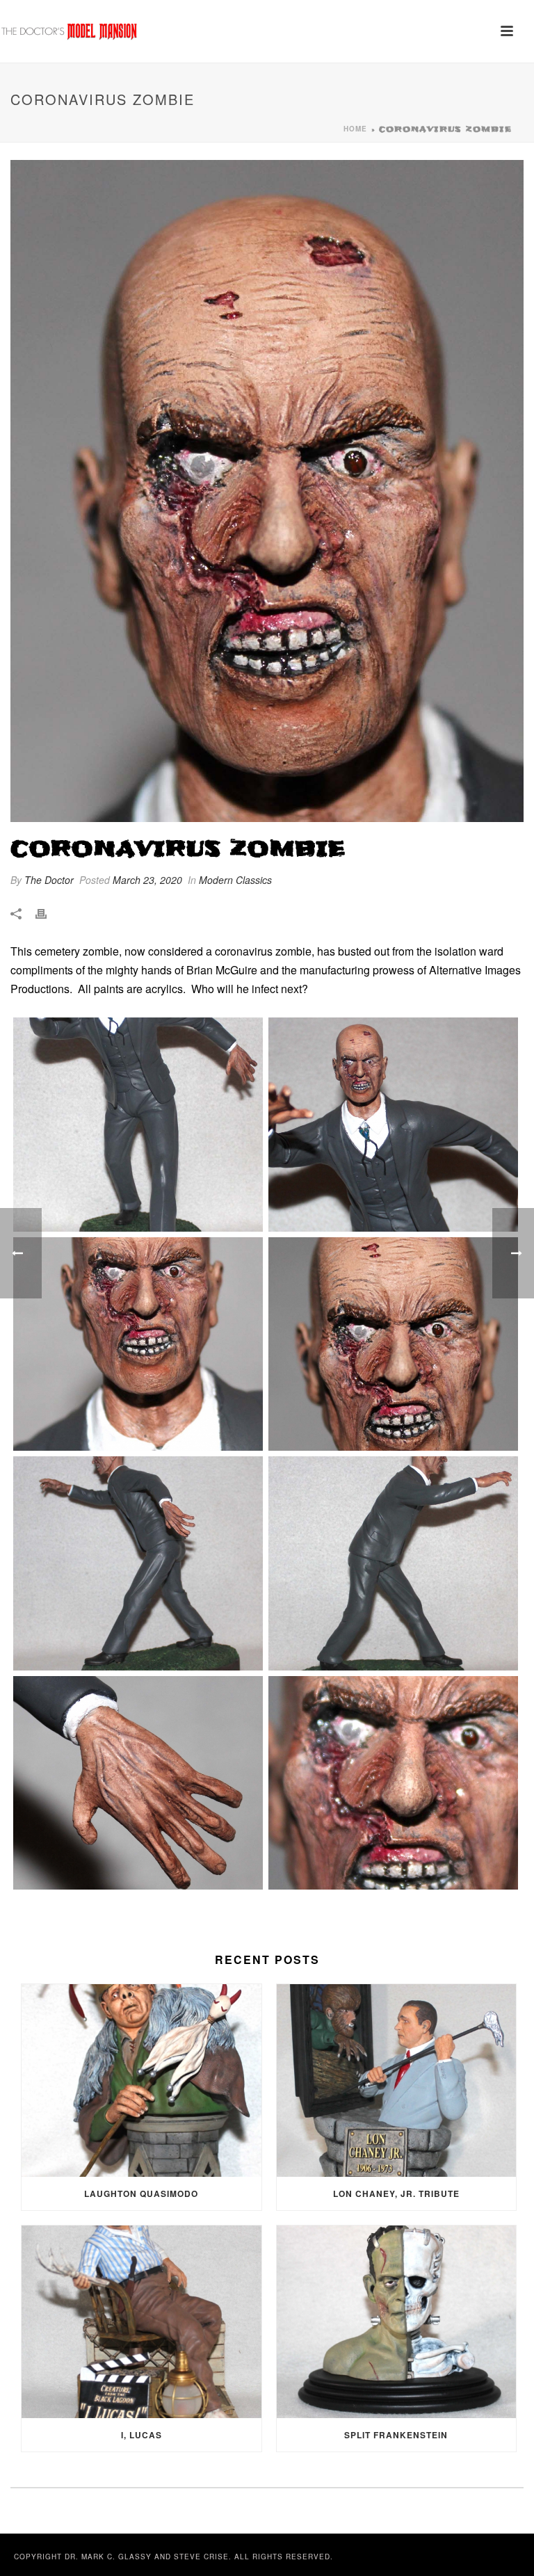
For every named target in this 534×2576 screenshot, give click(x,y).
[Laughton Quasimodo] (141, 2080)
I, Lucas (141, 2435)
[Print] (48, 913)
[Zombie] (138, 1125)
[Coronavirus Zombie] (267, 491)
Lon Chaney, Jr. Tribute (396, 2193)
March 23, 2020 (147, 880)
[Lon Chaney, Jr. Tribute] (397, 2080)
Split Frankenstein (396, 2435)
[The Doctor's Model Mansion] (70, 31)
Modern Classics (235, 880)
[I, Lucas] (141, 2322)
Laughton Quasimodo (141, 2193)
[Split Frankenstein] (397, 2322)
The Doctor (49, 880)
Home (355, 129)
